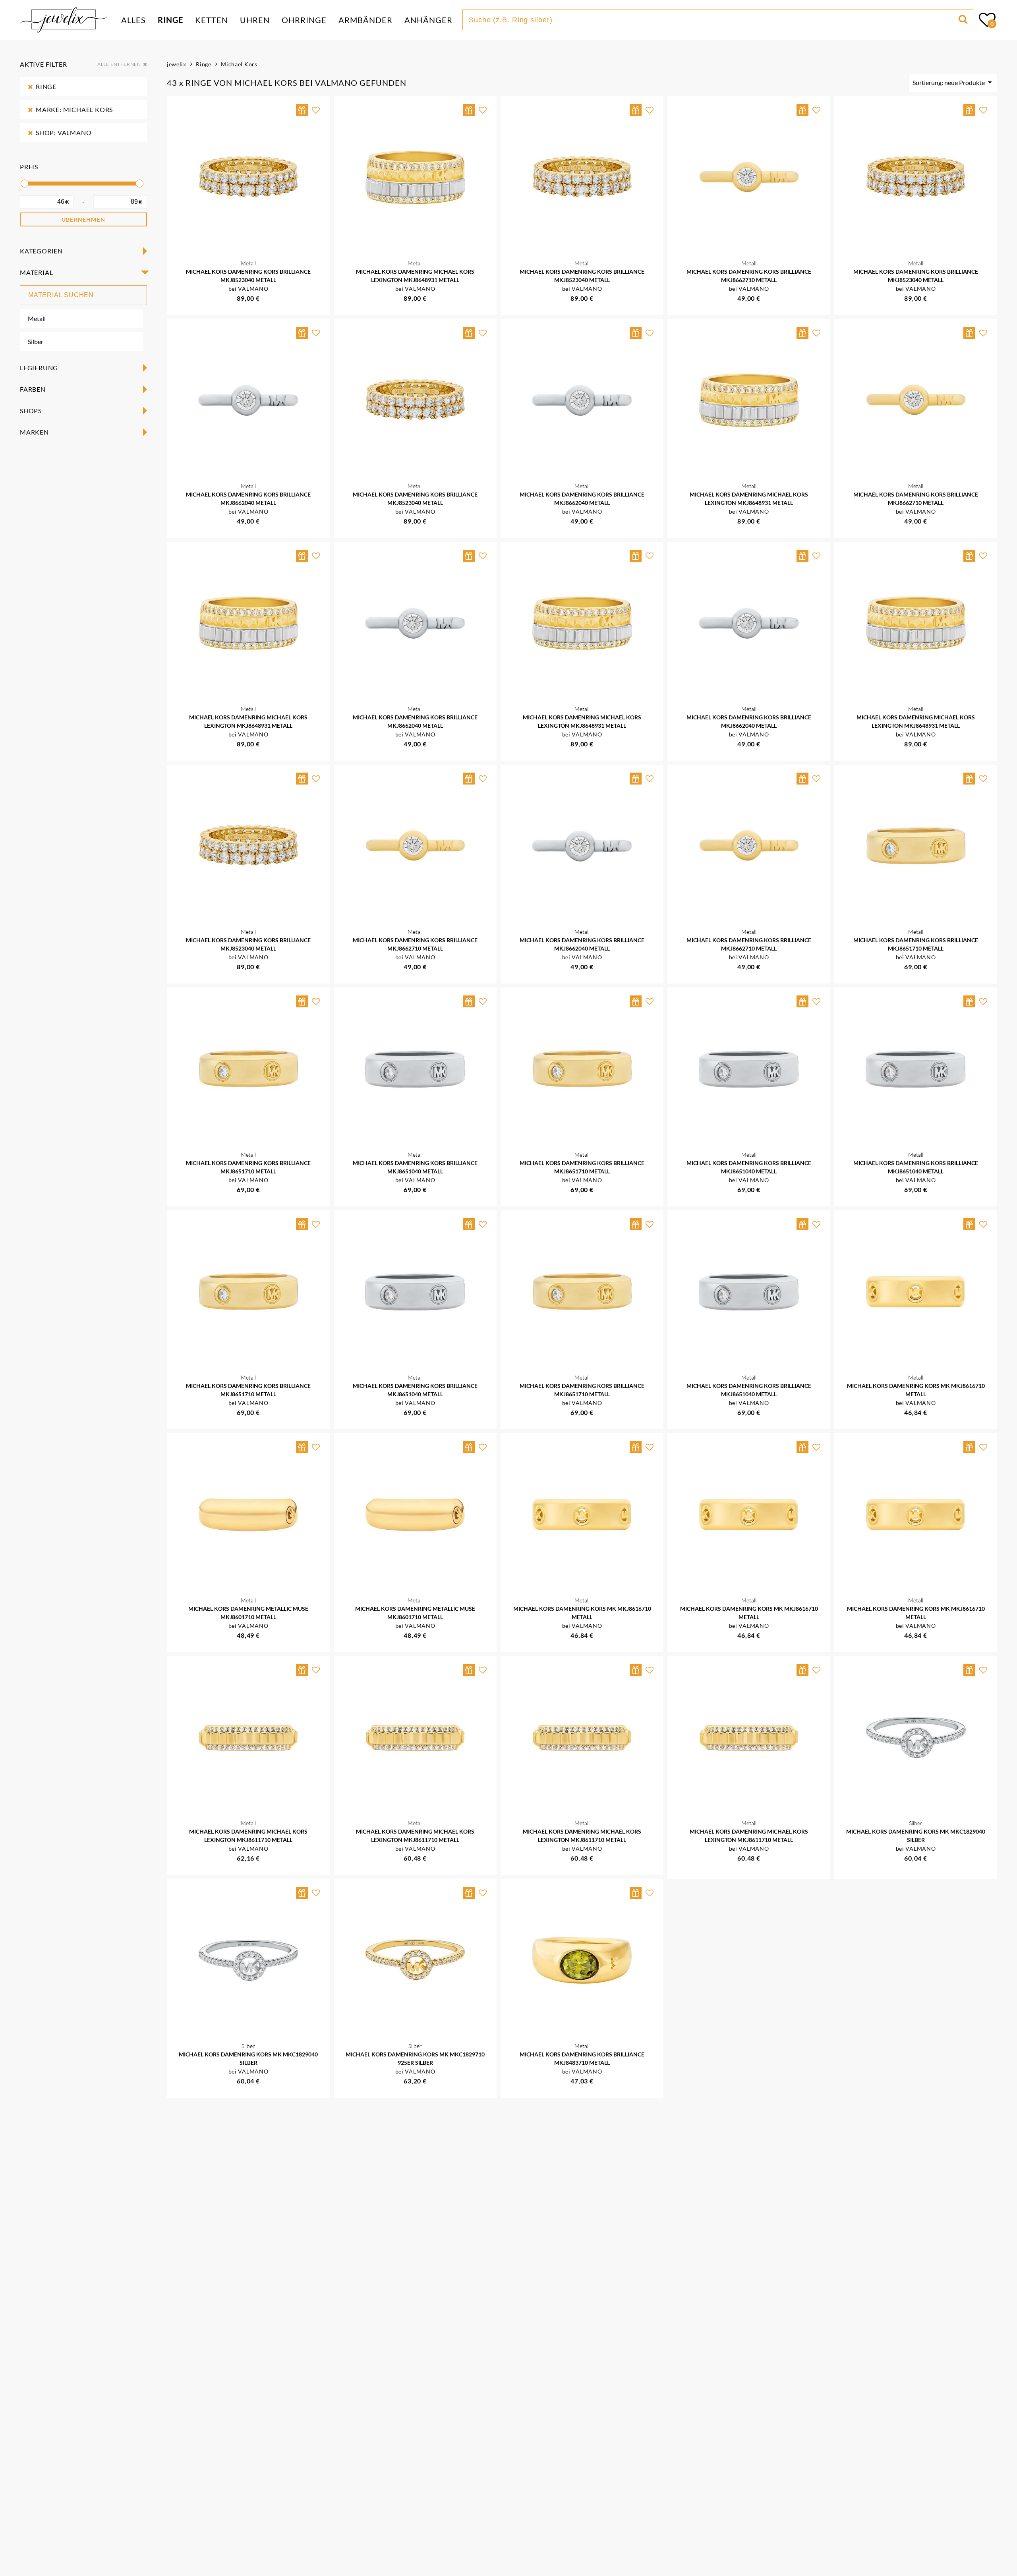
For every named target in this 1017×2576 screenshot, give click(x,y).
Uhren (255, 20)
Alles (133, 20)
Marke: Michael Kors (74, 109)
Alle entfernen (119, 64)
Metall (37, 318)
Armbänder (365, 20)
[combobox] (712, 20)
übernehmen (83, 219)
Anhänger (428, 20)
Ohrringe (304, 20)
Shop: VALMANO (64, 132)
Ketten (212, 20)
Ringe (170, 20)
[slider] (25, 184)
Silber (36, 341)
